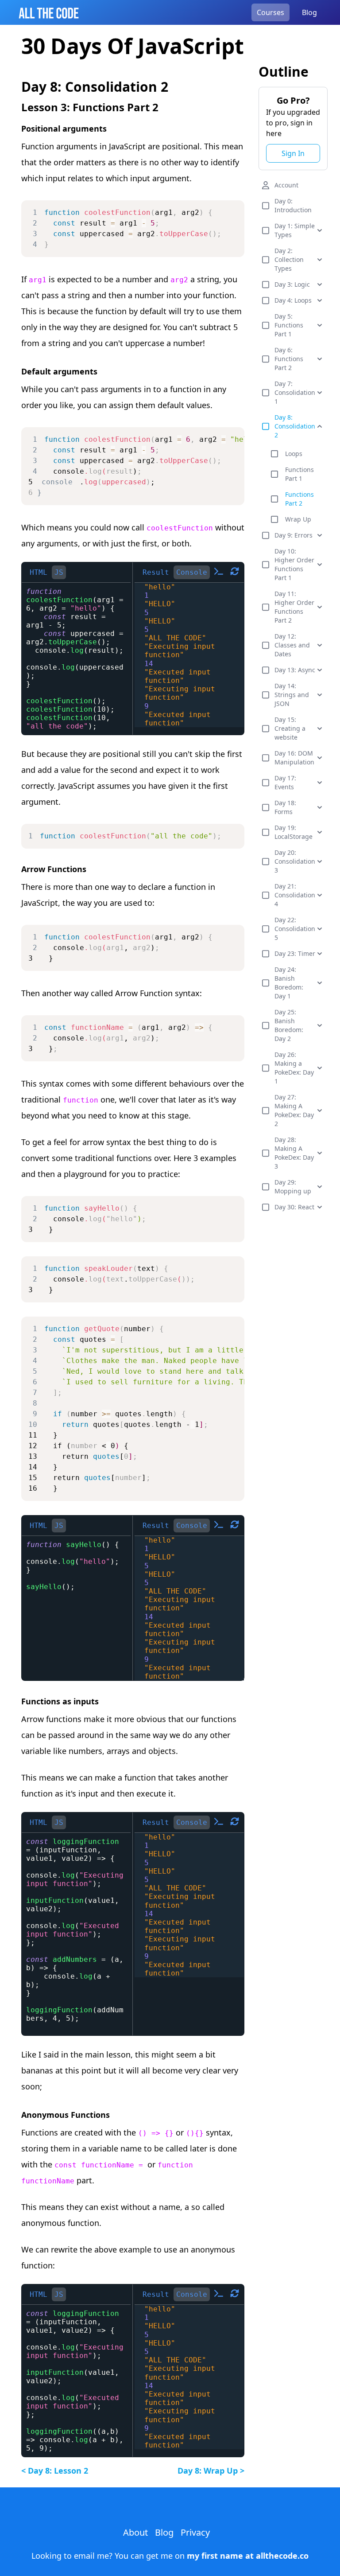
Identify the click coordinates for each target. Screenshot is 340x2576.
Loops (294, 454)
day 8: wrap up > (211, 2471)
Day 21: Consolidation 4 (295, 895)
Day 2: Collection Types (289, 259)
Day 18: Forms (285, 807)
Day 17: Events (285, 782)
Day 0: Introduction (293, 205)
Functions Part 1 (299, 474)
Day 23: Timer (295, 953)
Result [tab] (156, 572)
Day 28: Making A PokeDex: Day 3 (294, 1153)
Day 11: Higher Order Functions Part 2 (294, 607)
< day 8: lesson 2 (55, 2471)
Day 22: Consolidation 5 (295, 929)
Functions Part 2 (299, 499)
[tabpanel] (76, 659)
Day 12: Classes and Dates (292, 645)
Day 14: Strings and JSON (292, 695)
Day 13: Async (295, 670)
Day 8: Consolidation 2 (295, 426)
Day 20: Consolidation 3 (295, 861)
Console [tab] (192, 572)
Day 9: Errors (294, 535)
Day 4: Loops (293, 300)
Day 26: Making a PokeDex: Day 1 (294, 1068)
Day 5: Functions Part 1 (289, 325)
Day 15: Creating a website (290, 728)
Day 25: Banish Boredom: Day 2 (289, 1025)
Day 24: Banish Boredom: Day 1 (289, 983)
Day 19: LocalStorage (294, 832)
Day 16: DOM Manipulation (294, 758)
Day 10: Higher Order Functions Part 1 (294, 564)
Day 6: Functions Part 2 (289, 359)
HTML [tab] (39, 572)
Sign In (293, 153)
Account (286, 185)
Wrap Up (298, 519)
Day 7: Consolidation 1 (295, 392)
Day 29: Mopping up (293, 1187)
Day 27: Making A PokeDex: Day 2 (294, 1110)
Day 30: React (294, 1207)
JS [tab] (59, 572)
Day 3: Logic (292, 284)
